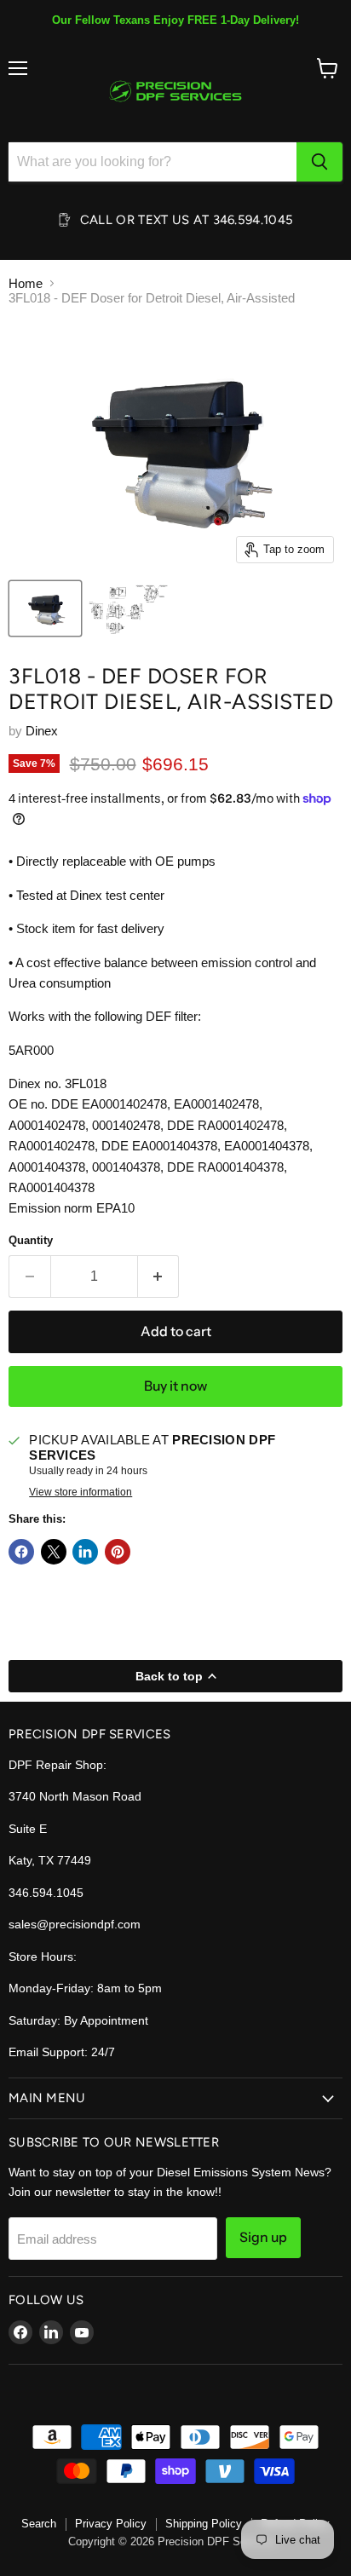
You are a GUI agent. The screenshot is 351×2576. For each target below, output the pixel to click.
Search (39, 2524)
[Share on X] (54, 1552)
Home (26, 283)
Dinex (42, 731)
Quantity (31, 1240)
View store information (81, 1492)
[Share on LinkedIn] (85, 1552)
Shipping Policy (204, 2524)
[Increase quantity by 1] (159, 1276)
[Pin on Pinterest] (118, 1552)
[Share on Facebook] (21, 1552)
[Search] (319, 162)
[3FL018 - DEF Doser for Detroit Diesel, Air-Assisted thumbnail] (45, 608)
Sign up (263, 2237)
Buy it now (175, 1386)
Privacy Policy (111, 2524)
